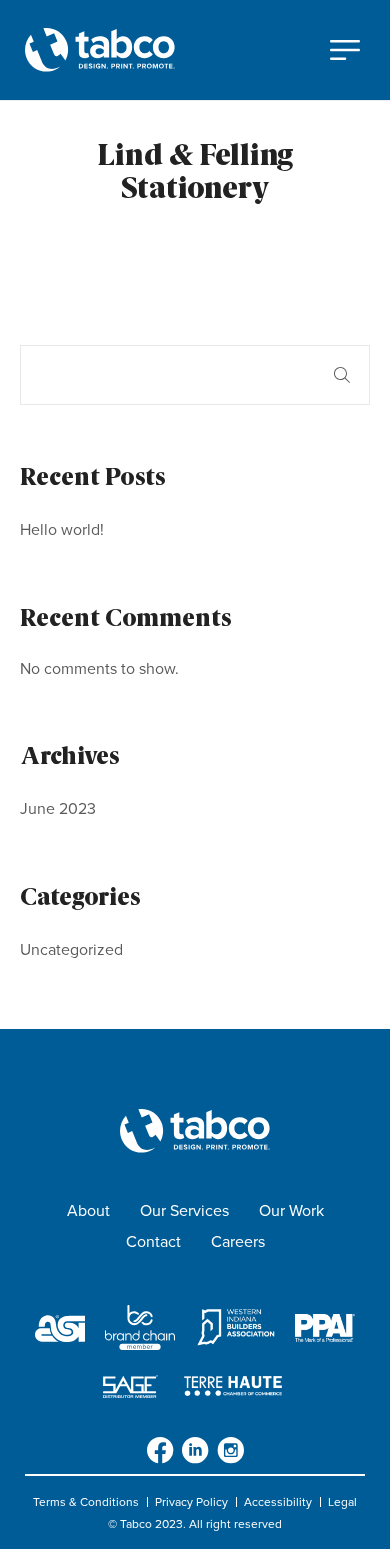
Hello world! (62, 529)
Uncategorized (71, 949)
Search (342, 375)
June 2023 (58, 808)
